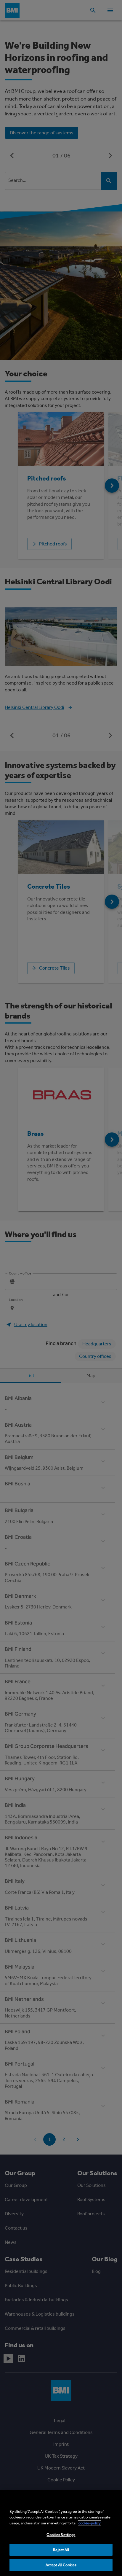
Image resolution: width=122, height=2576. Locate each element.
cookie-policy (90, 2523)
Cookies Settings (61, 2535)
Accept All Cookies (61, 2565)
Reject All (61, 2550)
